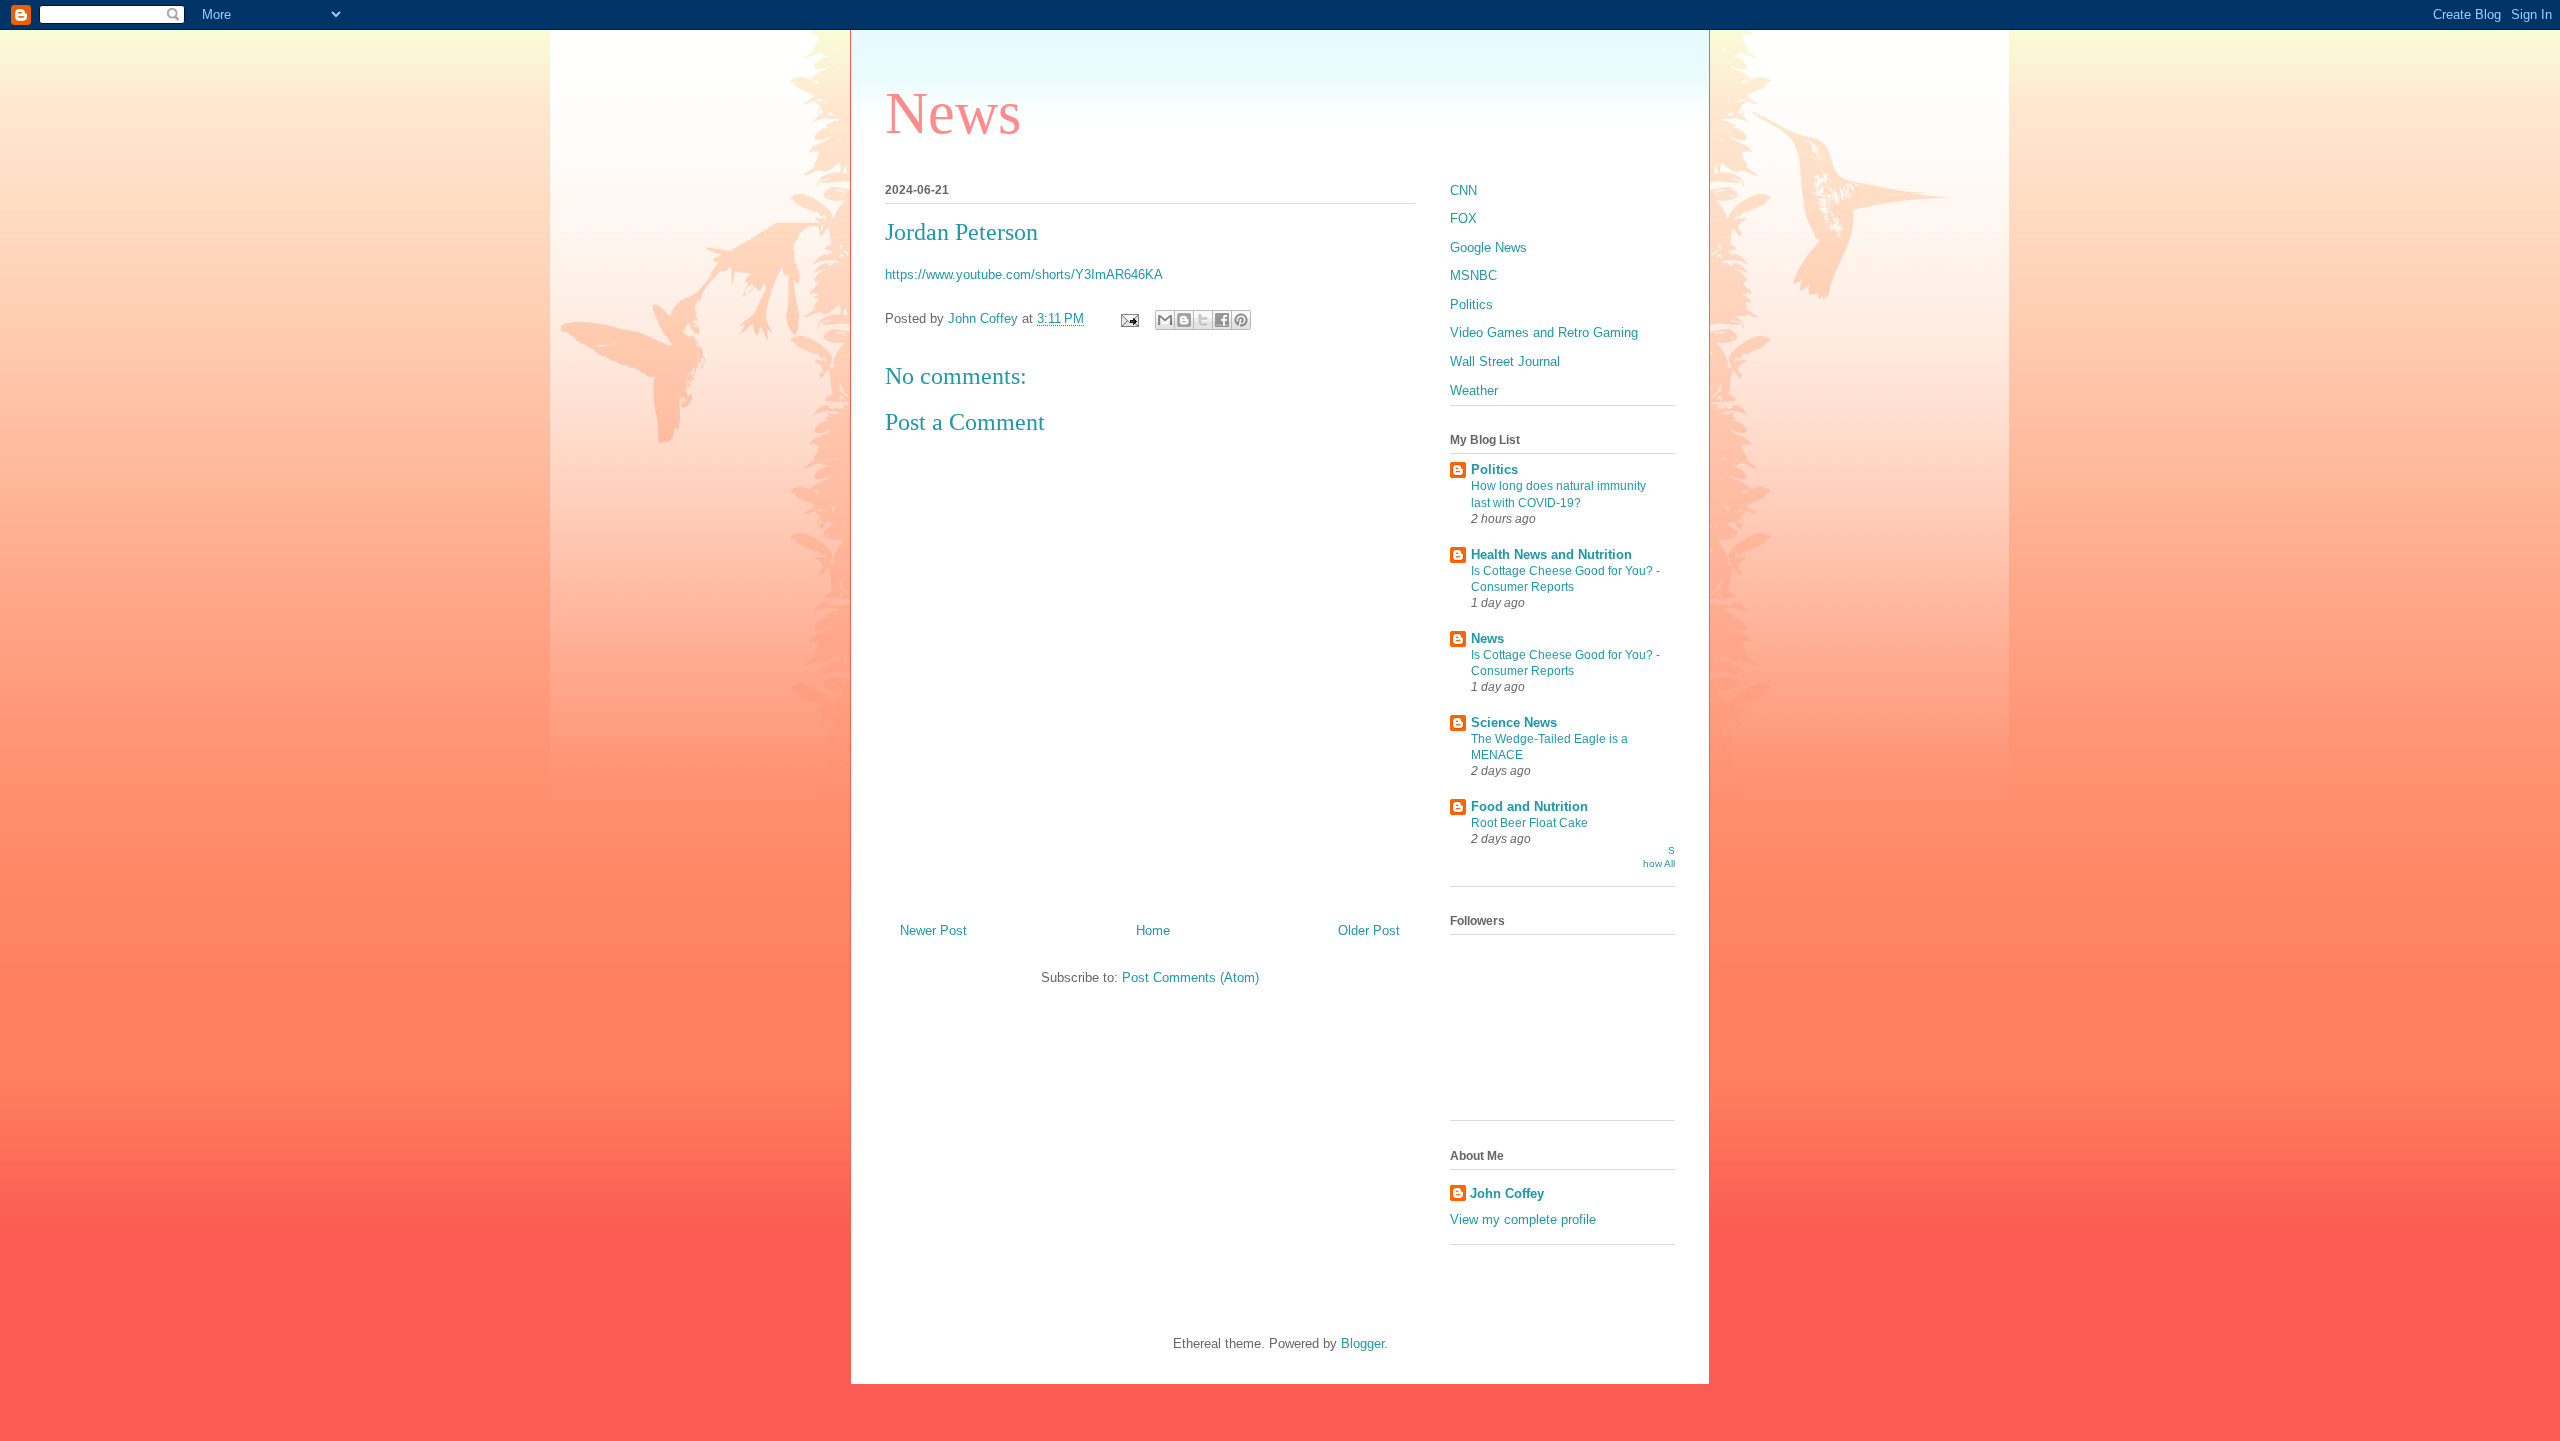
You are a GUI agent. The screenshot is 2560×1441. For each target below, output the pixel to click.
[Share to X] (1203, 320)
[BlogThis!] (1184, 320)
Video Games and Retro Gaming (1544, 332)
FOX (1463, 218)
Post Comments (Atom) (1190, 977)
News (953, 113)
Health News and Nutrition (1551, 554)
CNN (1463, 190)
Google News (1488, 247)
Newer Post (933, 930)
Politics (1471, 304)
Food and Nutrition (1529, 806)
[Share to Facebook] (1222, 320)
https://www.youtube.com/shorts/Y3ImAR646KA (1024, 274)
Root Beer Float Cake (1529, 823)
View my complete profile (1523, 1219)
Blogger (1362, 1343)
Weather (1474, 390)
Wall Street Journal (1505, 361)
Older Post (1369, 930)
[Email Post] (1128, 318)
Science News (1514, 722)
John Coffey (1507, 1193)
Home (1153, 930)
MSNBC (1473, 275)
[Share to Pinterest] (1241, 320)
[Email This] (1165, 320)
